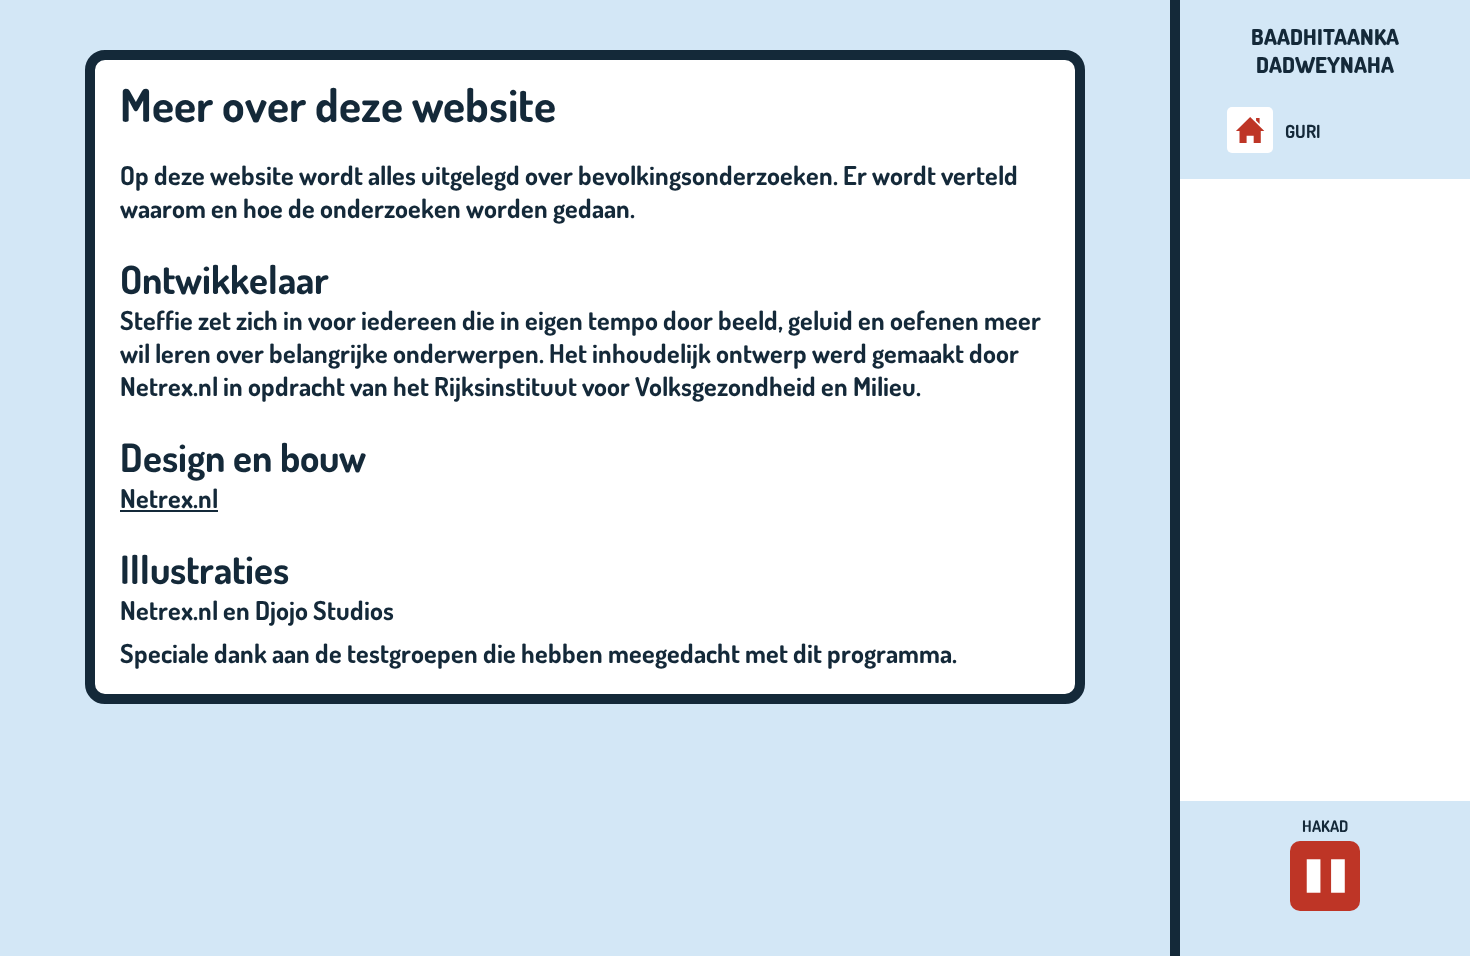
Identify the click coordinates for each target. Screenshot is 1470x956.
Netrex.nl (169, 497)
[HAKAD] (1325, 876)
